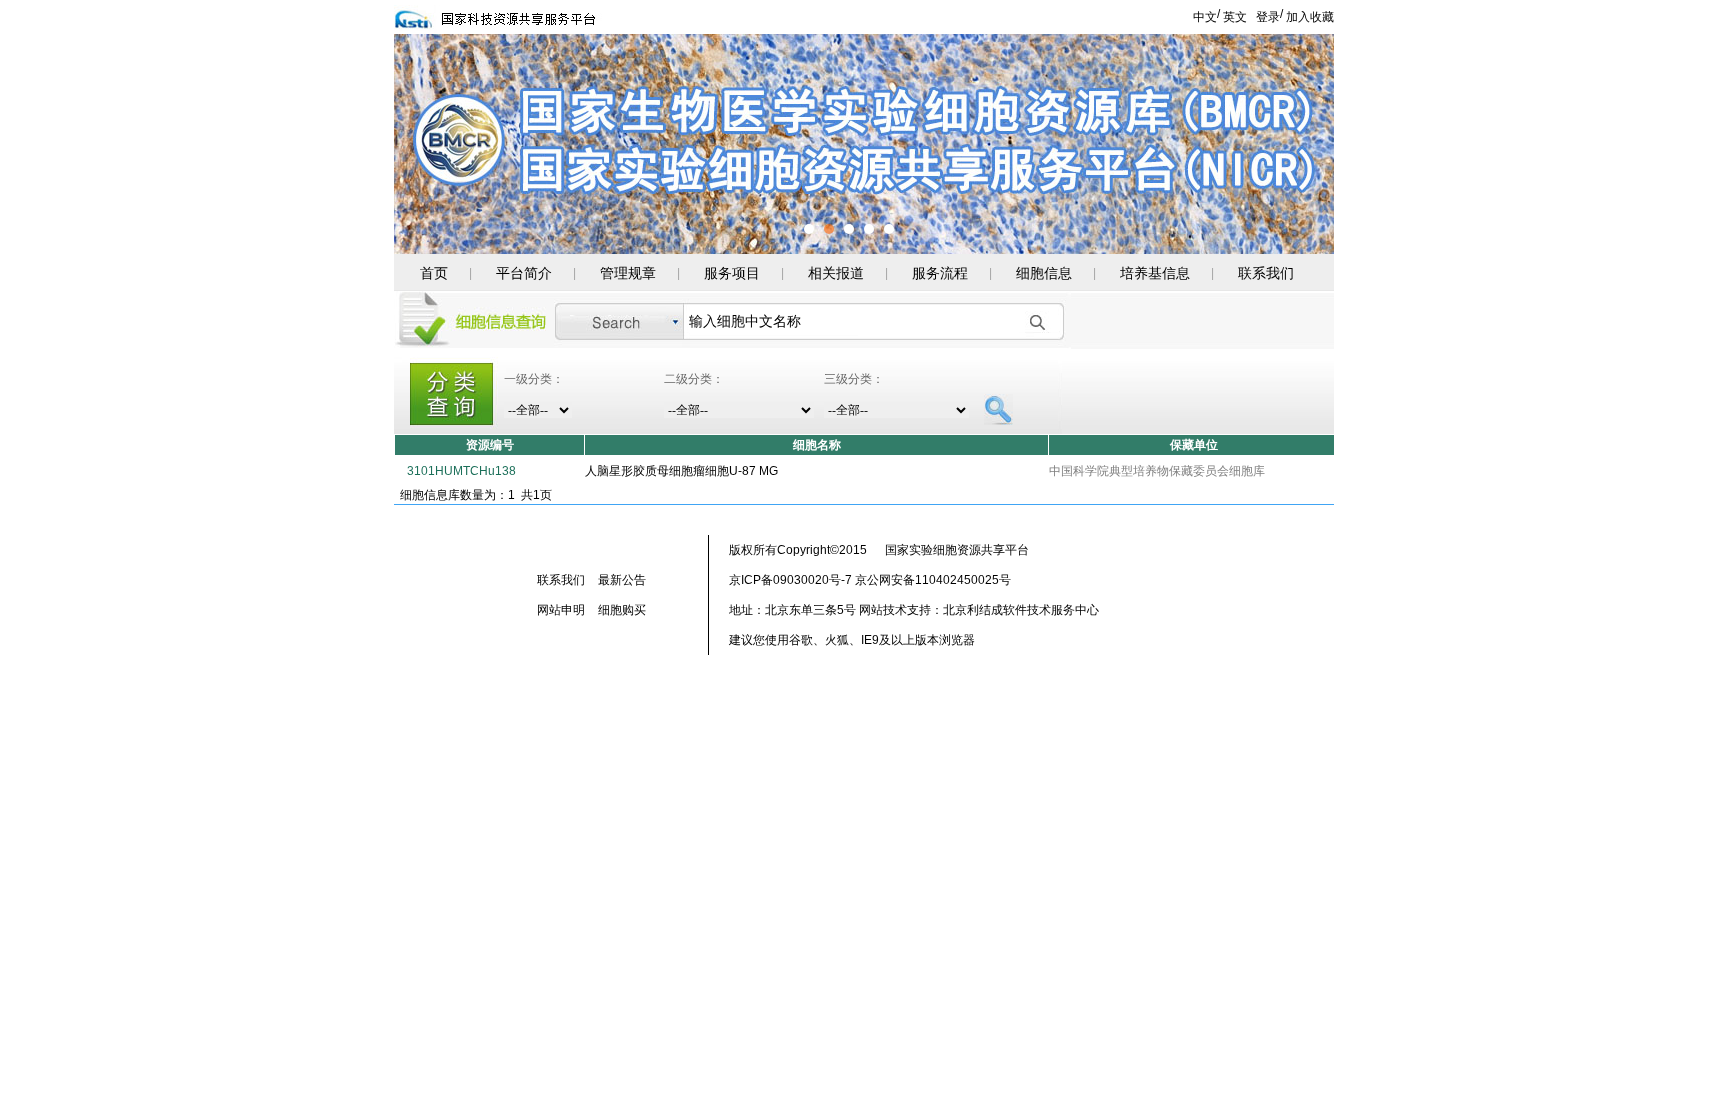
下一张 (1302, 159)
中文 (1205, 17)
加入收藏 (1310, 17)
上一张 (426, 159)
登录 (1268, 17)
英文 (1235, 17)
